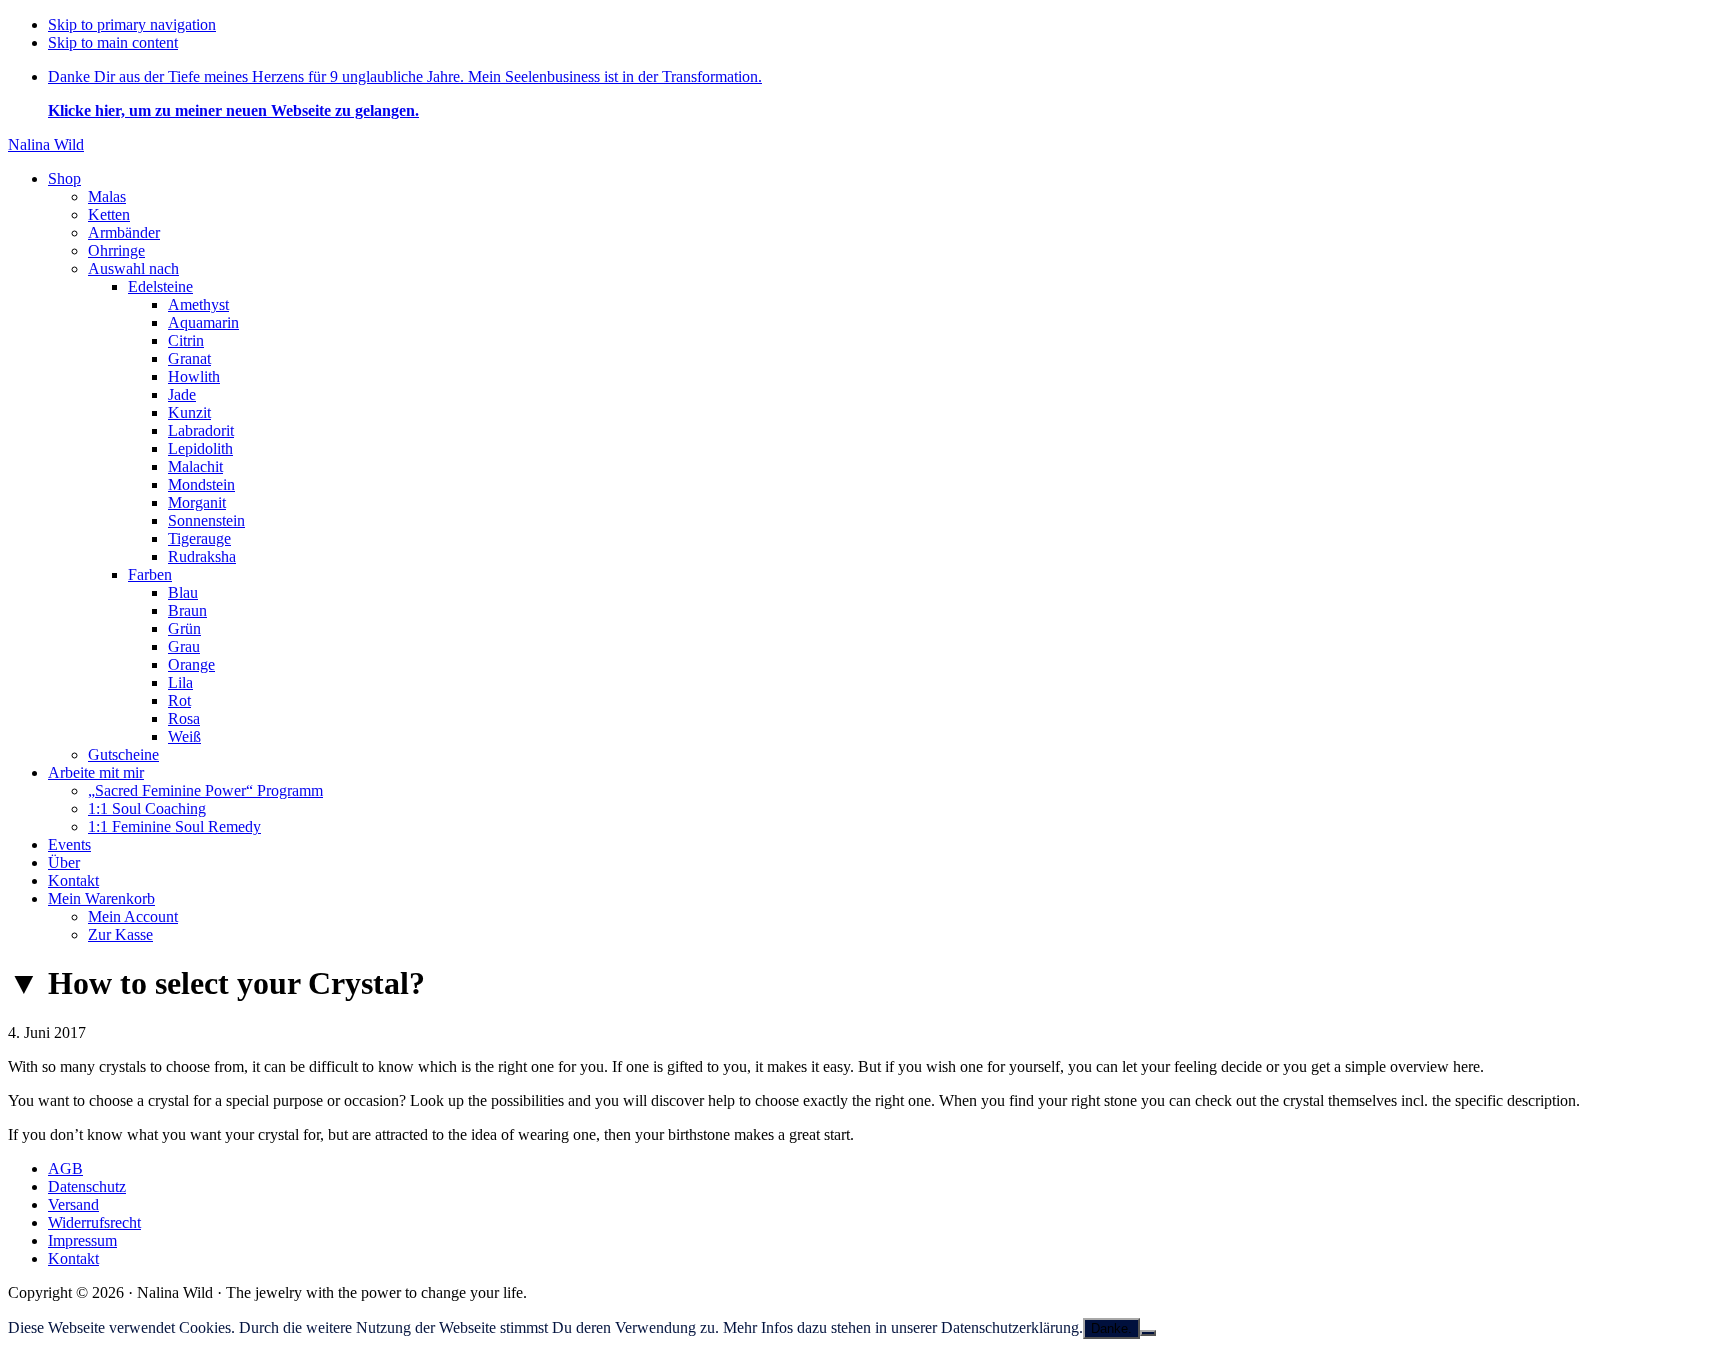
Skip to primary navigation (132, 24)
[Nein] (1148, 1333)
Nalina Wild (46, 144)
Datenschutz (87, 1186)
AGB (65, 1168)
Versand (73, 1204)
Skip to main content (113, 42)
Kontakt (73, 1258)
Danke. (1111, 1328)
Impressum (82, 1240)
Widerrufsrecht (94, 1222)
